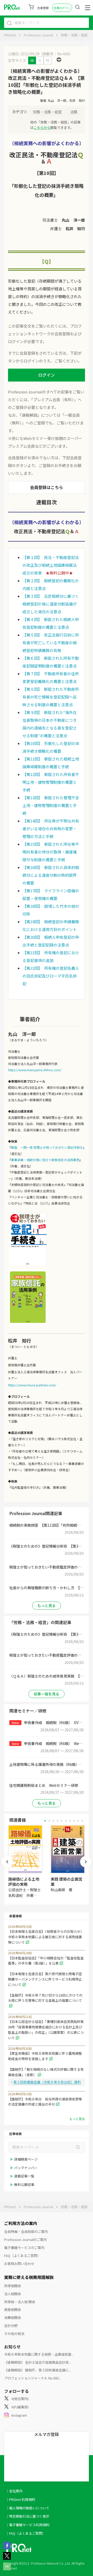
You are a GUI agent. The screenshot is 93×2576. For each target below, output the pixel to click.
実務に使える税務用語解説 (29, 2277)
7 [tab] (70, 1821)
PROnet (10, 35)
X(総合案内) (20, 2399)
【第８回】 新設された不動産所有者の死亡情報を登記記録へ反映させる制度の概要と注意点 (51, 697)
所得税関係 (13, 2286)
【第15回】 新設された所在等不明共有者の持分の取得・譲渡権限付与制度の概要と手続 (51, 852)
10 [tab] (82, 1821)
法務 (74, 112)
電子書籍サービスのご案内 (24, 2248)
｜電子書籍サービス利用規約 (28, 2525)
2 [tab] (49, 1821)
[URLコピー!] (7, 2569)
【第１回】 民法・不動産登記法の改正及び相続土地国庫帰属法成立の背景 (51, 565)
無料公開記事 (24, 2185)
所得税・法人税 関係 (20, 2302)
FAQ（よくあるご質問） (22, 2256)
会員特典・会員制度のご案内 (26, 2232)
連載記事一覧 (24, 2176)
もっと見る (47, 1605)
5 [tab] (62, 1821)
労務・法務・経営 (74, 35)
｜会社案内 (14, 2491)
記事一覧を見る (47, 1694)
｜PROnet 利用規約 (20, 2499)
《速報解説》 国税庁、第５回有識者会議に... (38, 2370)
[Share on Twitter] (7, 2558)
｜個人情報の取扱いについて (28, 2508)
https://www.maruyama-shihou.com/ (35, 1070)
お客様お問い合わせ (19, 2264)
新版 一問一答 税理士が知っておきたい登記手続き (47, 1147)
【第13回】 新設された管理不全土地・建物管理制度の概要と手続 (51, 805)
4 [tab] (57, 1821)
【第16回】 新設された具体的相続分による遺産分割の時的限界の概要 (51, 875)
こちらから (42, 127)
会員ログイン (62, 8)
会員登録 (43, 8)
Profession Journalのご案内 (25, 2240)
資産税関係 (13, 2310)
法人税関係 (13, 2294)
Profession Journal (38, 35)
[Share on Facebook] (7, 2548)
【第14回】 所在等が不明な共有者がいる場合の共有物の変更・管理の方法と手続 (51, 829)
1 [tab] (45, 1821)
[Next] (86, 1862)
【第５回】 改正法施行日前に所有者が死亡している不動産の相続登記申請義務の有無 (51, 643)
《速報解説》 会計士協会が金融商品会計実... (38, 2362)
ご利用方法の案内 (21, 2223)
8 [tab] (74, 1821)
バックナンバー (26, 2168)
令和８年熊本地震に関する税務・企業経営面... (39, 2354)
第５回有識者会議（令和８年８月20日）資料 (47, 2082)
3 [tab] (53, 1821)
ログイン (47, 375)
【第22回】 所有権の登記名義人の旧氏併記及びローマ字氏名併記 (51, 976)
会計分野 (11, 2326)
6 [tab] (66, 1821)
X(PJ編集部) (20, 2407)
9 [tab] (78, 1821)
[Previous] (7, 1862)
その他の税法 (14, 2334)
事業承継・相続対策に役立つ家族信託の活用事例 (45, 1160)
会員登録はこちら (47, 487)
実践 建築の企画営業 (67, 1881)
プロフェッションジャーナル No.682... (33, 2378)
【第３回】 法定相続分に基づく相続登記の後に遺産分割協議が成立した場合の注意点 (51, 604)
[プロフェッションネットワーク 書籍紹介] (28, 1265)
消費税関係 (13, 2318)
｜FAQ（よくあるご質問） (26, 2533)
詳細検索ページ (26, 2159)
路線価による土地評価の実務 (24, 1881)
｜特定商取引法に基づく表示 (28, 2516)
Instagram (19, 2415)
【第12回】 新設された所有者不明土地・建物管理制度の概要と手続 (51, 782)
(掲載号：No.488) (56, 54)
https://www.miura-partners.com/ (32, 1385)
